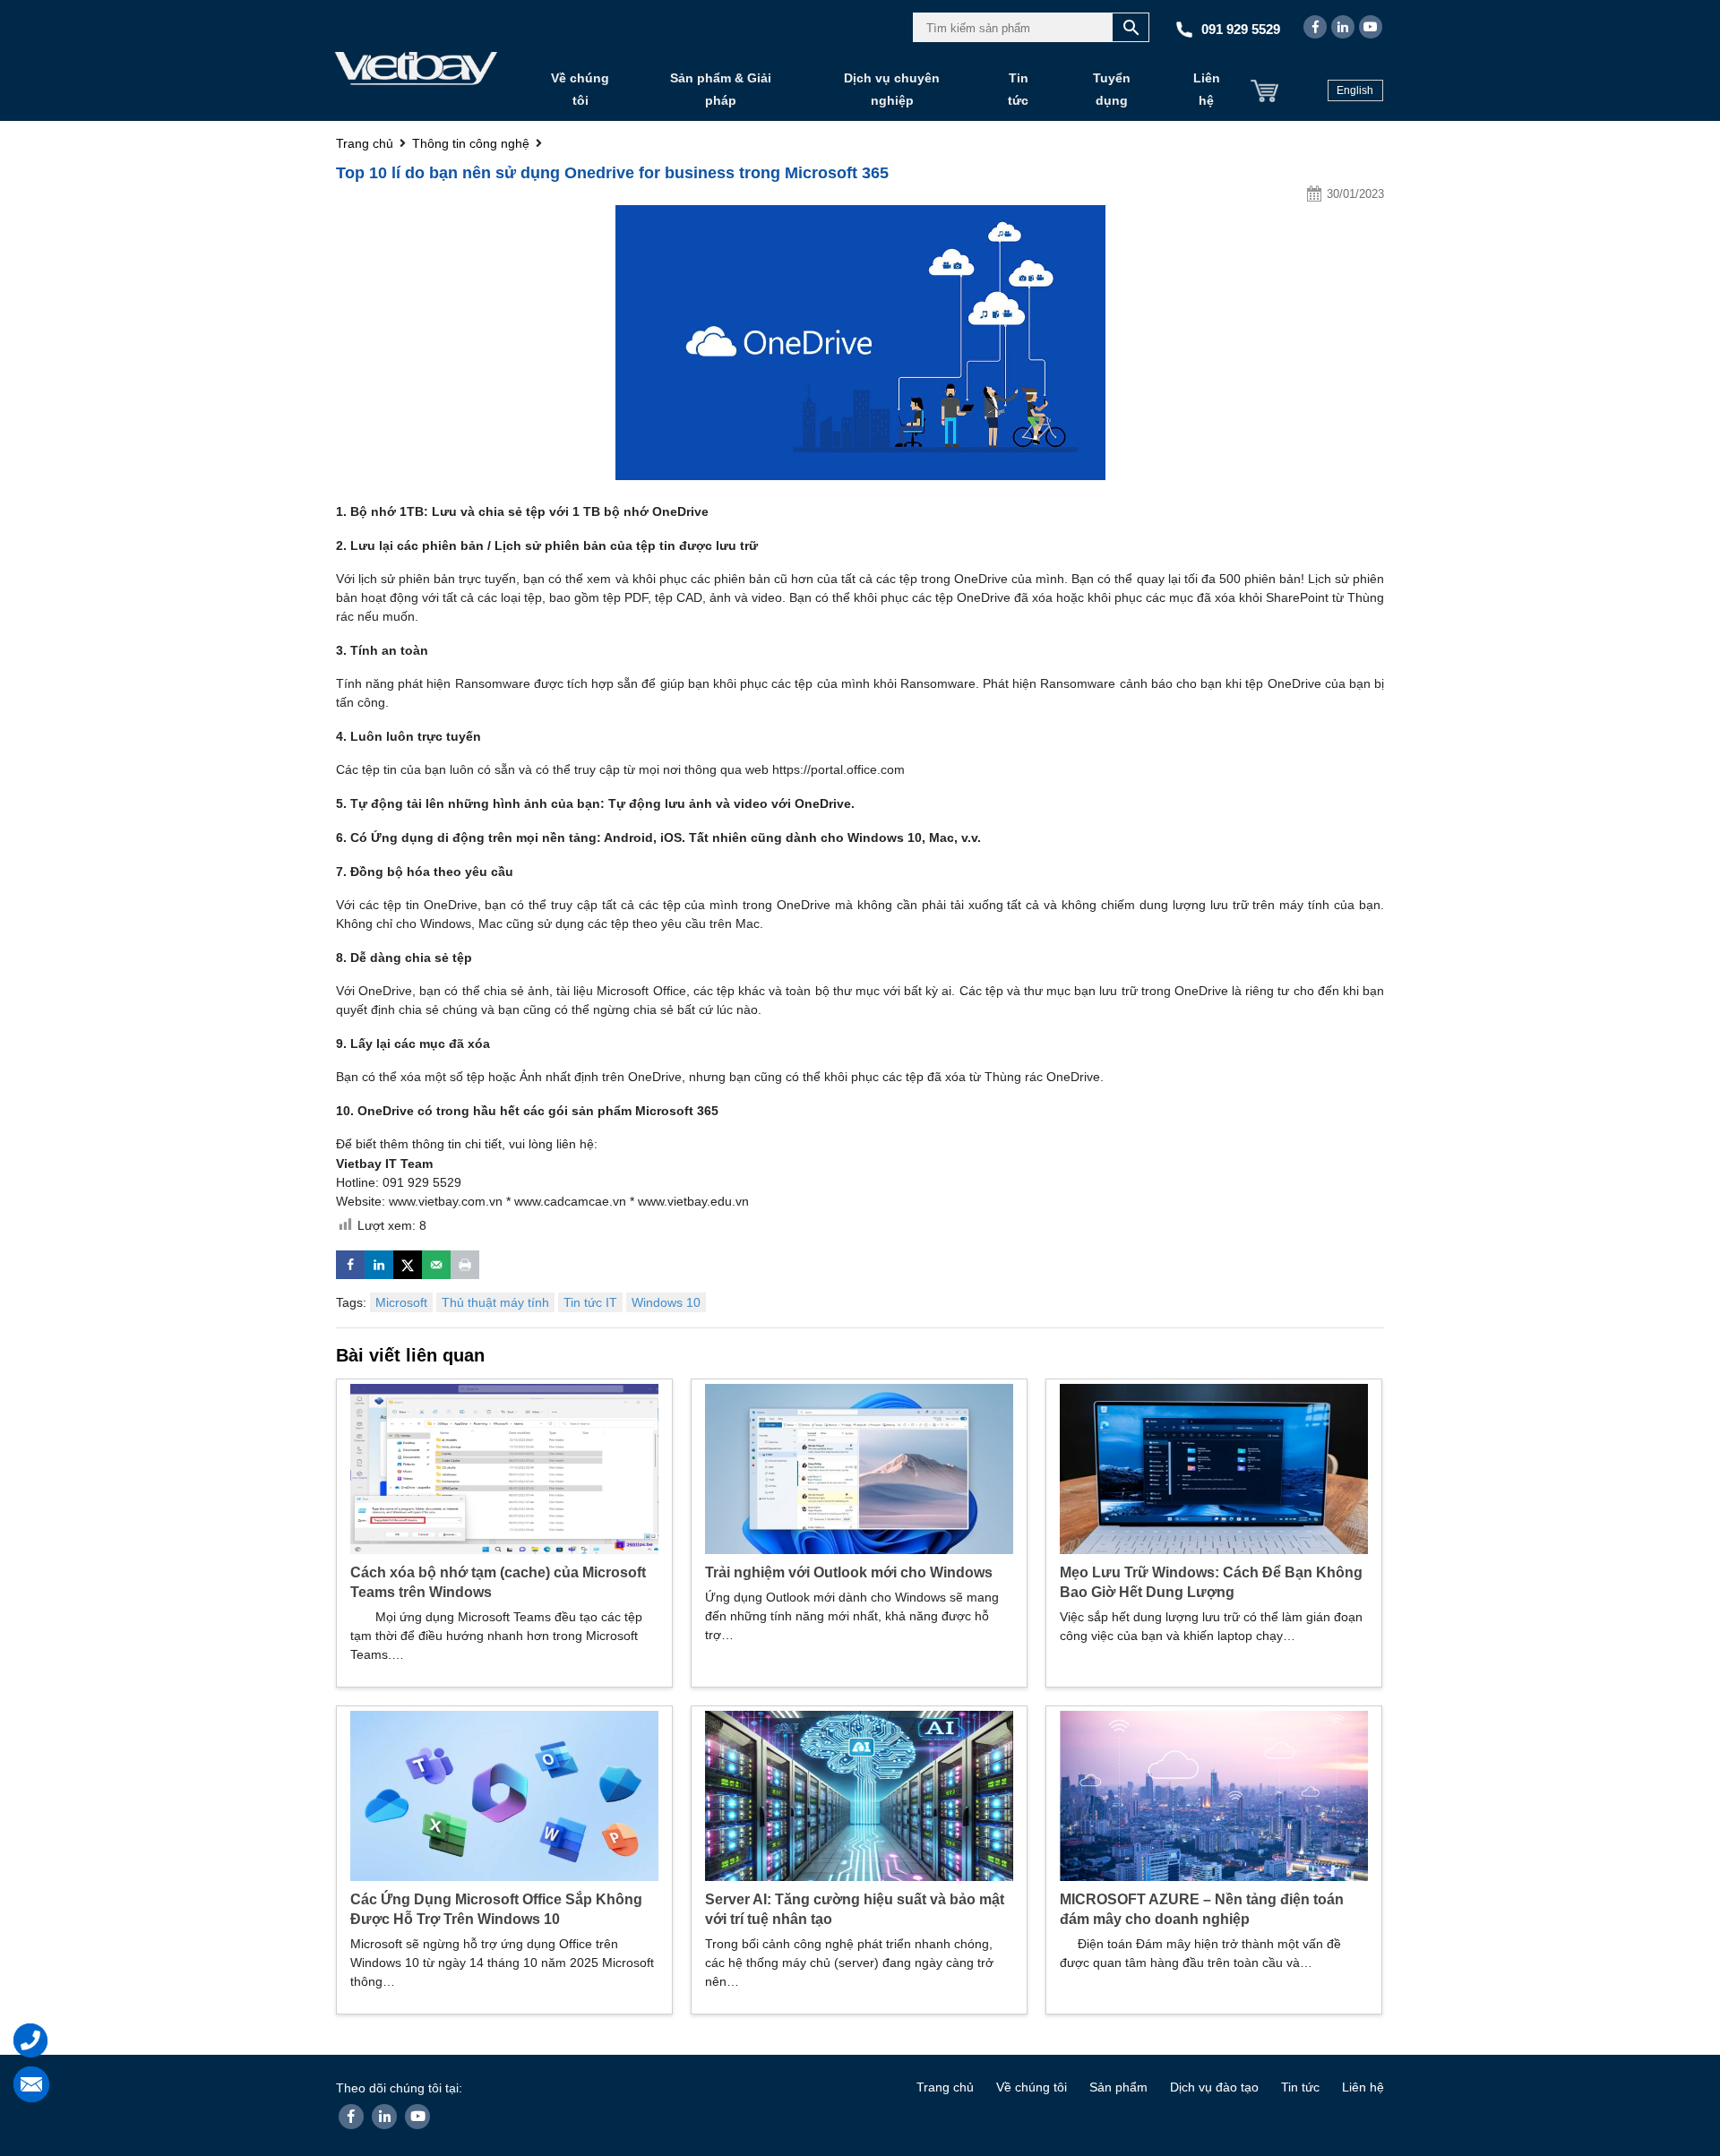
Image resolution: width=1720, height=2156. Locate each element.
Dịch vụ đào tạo (1214, 2087)
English (1355, 90)
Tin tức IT (590, 1302)
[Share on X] (408, 1265)
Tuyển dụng (1112, 89)
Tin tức (1018, 89)
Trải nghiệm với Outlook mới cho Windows (849, 1572)
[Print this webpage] (465, 1265)
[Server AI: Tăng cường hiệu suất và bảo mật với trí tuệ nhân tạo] (859, 1795)
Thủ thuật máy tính (495, 1302)
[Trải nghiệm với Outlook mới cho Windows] (859, 1468)
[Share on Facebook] (350, 1265)
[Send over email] (436, 1265)
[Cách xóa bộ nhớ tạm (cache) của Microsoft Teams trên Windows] (504, 1468)
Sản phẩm (1118, 2087)
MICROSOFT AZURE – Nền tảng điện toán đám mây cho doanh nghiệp (1202, 1909)
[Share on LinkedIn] (379, 1265)
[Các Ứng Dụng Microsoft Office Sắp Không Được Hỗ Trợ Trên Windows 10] (504, 1795)
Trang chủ (945, 2087)
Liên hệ (1207, 89)
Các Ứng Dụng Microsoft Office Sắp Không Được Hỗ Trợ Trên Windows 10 (496, 1909)
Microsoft (401, 1302)
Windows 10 (666, 1302)
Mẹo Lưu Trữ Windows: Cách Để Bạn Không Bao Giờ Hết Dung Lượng (1211, 1582)
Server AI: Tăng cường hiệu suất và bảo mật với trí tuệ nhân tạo (855, 1909)
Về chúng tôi (580, 89)
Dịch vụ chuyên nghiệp (892, 89)
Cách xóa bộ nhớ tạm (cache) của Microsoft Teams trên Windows (498, 1582)
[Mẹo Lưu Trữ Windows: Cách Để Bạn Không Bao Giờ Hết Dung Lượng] (1214, 1468)
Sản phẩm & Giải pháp (721, 89)
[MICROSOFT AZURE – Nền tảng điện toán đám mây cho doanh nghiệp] (1214, 1795)
